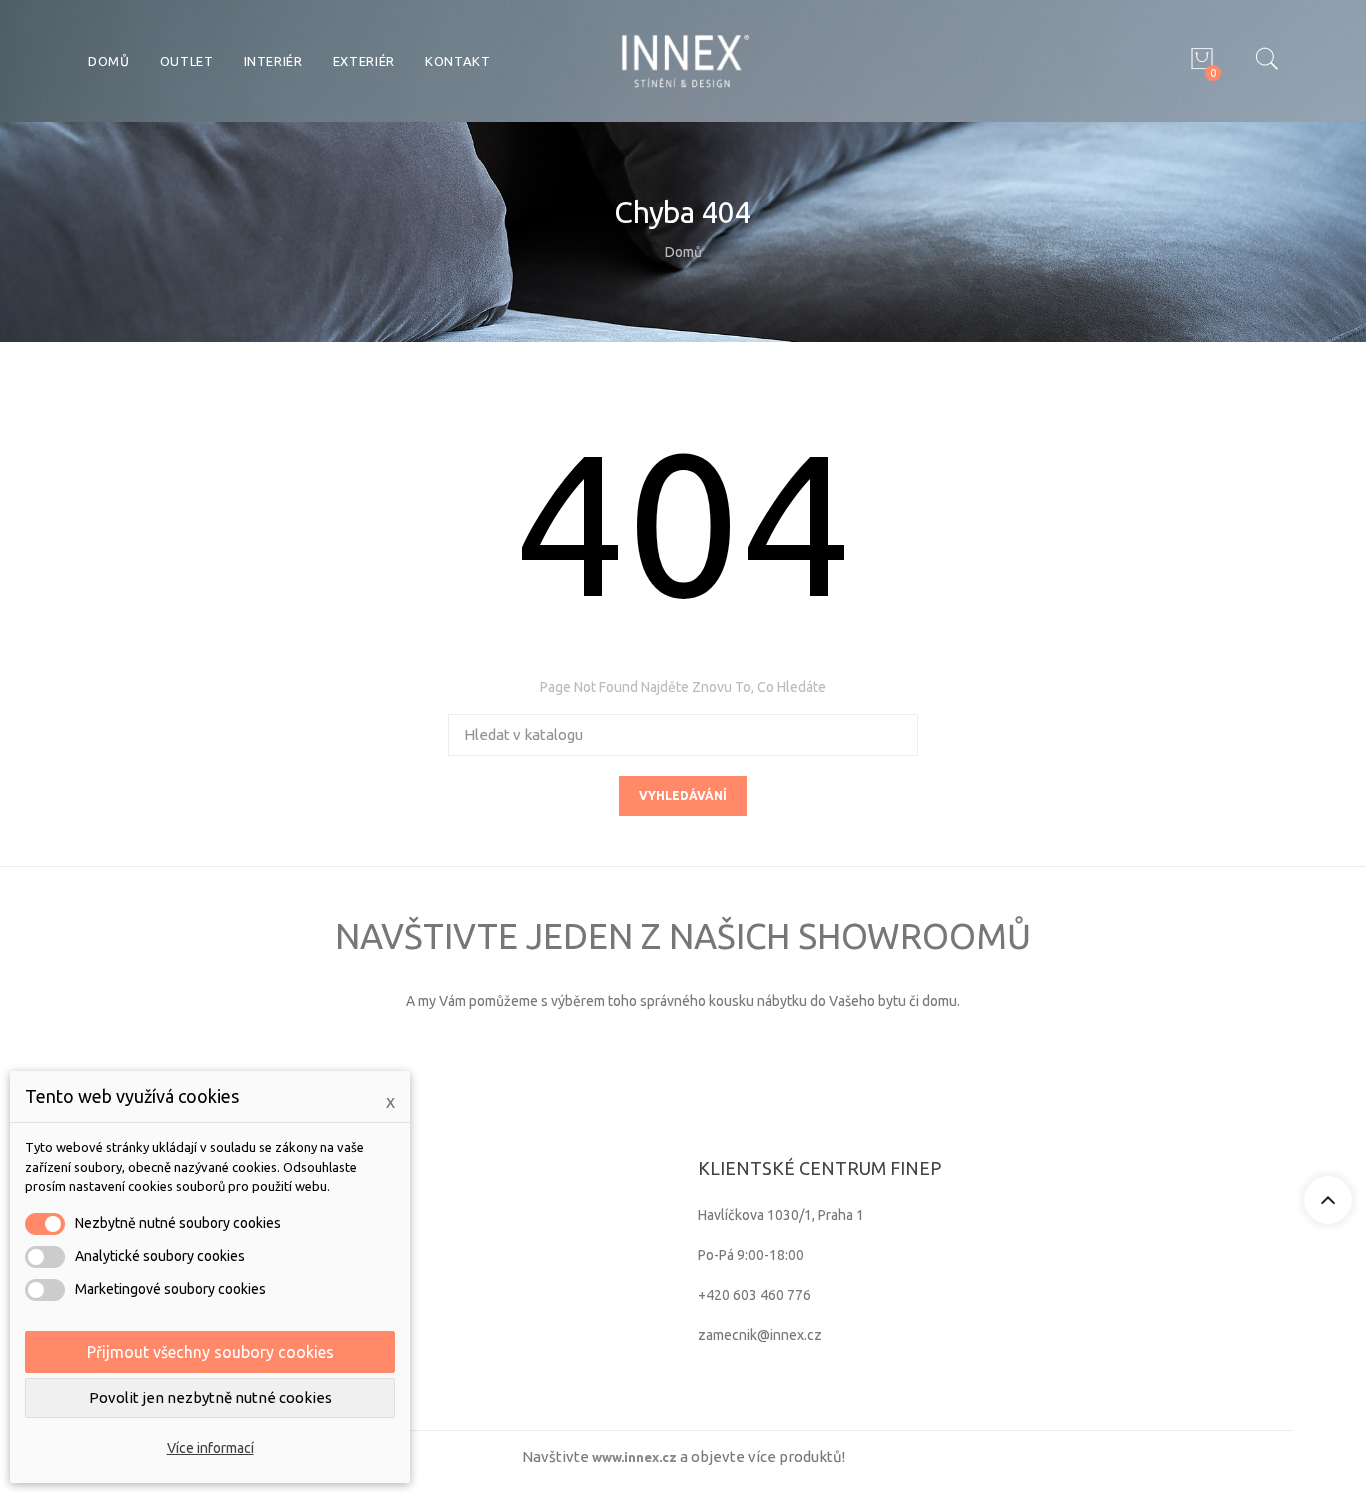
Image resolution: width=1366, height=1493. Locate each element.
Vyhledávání (683, 795)
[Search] (1266, 61)
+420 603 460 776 (754, 1295)
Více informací (210, 1448)
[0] (1199, 61)
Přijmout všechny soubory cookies (210, 1352)
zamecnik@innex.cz (760, 1335)
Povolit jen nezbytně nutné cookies (210, 1397)
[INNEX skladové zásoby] (683, 59)
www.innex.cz (634, 1457)
